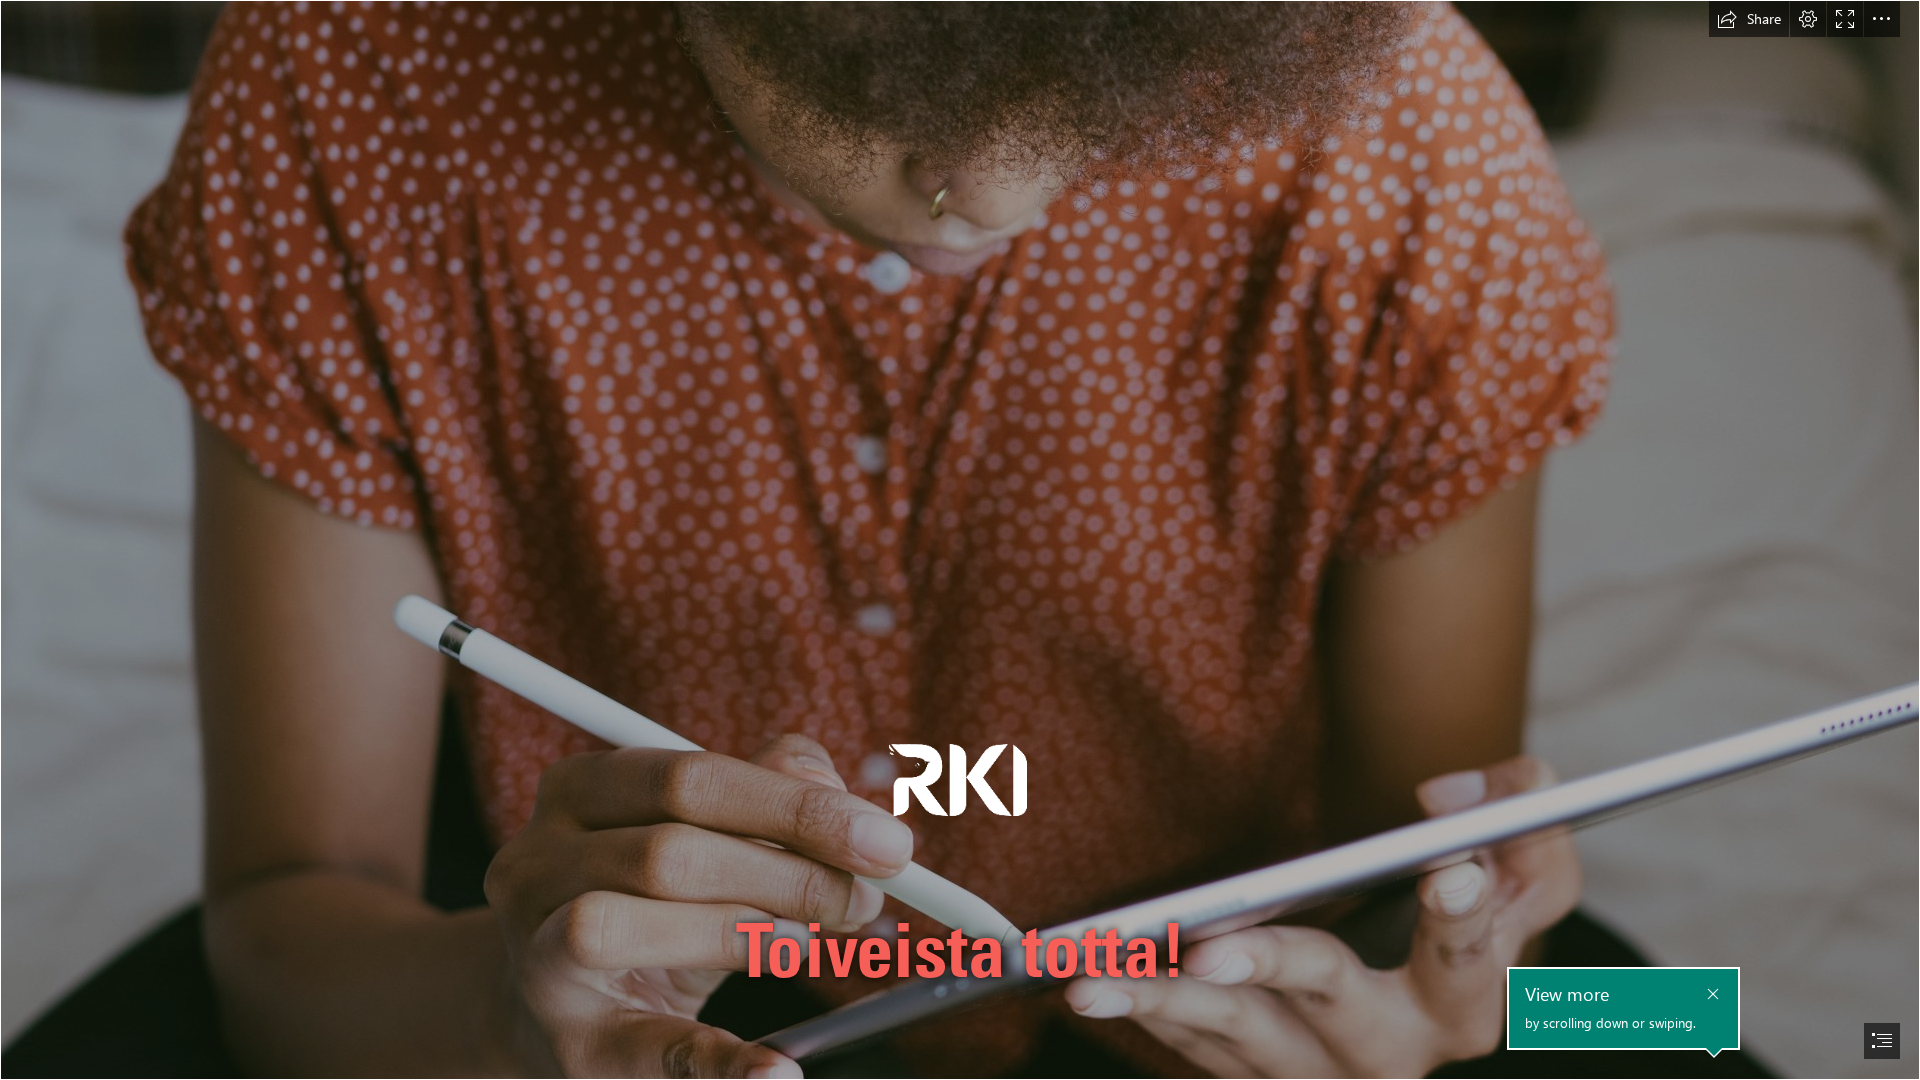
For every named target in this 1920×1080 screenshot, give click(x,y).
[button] (1749, 19)
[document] (960, 540)
